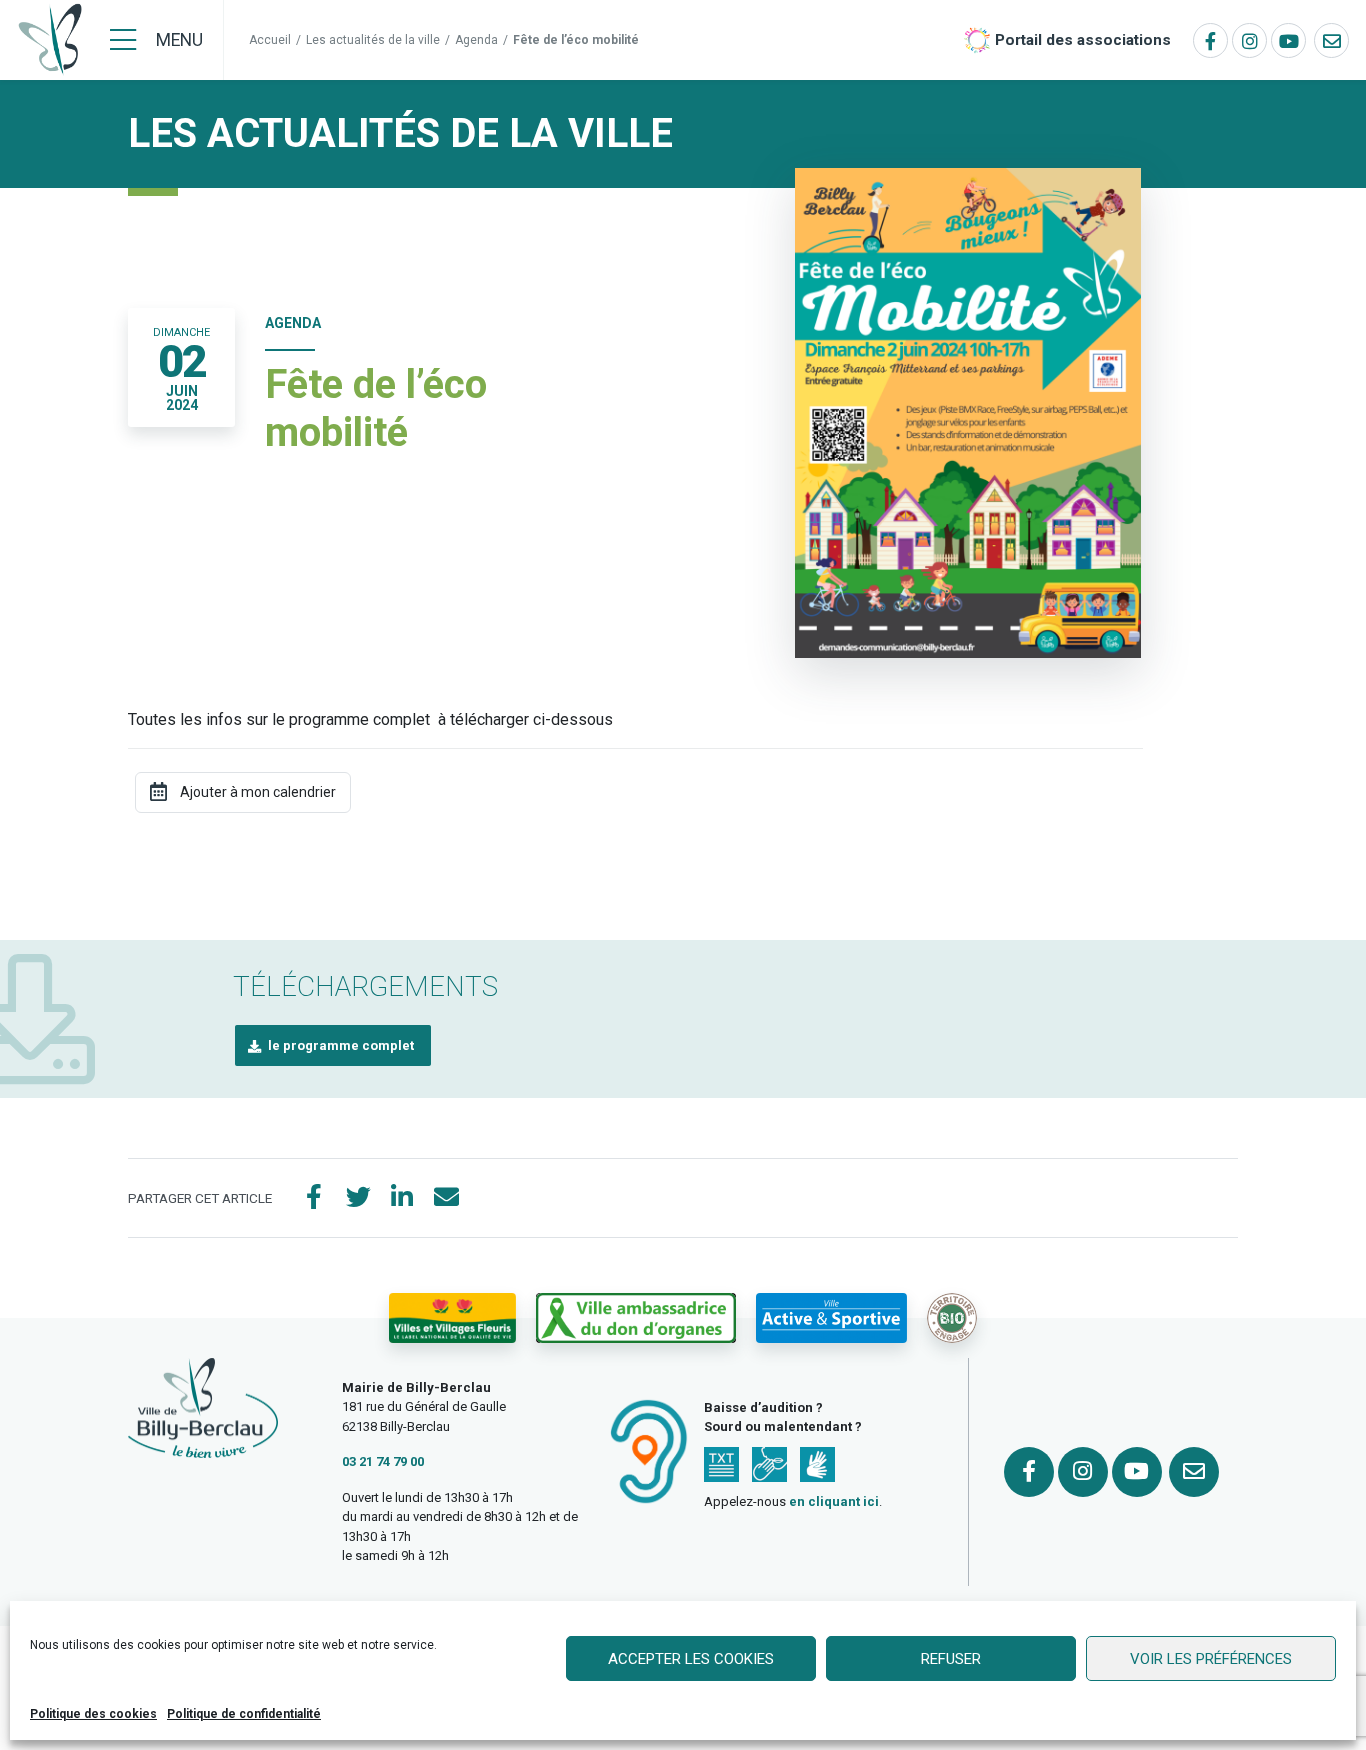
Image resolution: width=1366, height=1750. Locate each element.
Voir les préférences (1211, 1659)
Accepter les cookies (691, 1659)
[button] (333, 1045)
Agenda (476, 40)
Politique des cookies (93, 1714)
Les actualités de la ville (373, 40)
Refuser (951, 1659)
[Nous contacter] (1331, 40)
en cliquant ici (834, 1501)
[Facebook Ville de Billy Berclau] (1210, 40)
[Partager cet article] (446, 1198)
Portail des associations (1083, 40)
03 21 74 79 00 (383, 1461)
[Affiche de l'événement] (968, 411)
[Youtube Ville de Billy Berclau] (1288, 40)
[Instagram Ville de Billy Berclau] (1249, 40)
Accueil (270, 40)
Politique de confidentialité (244, 1714)
